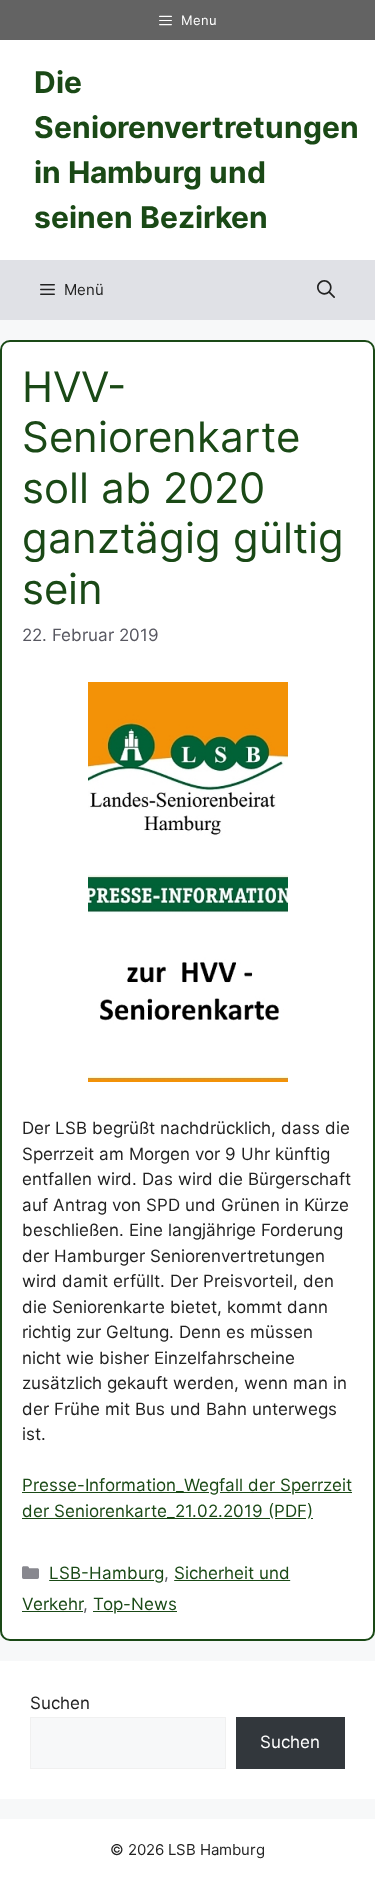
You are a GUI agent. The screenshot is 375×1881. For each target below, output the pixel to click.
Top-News (135, 1604)
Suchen (60, 1703)
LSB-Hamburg (106, 1573)
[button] (326, 290)
